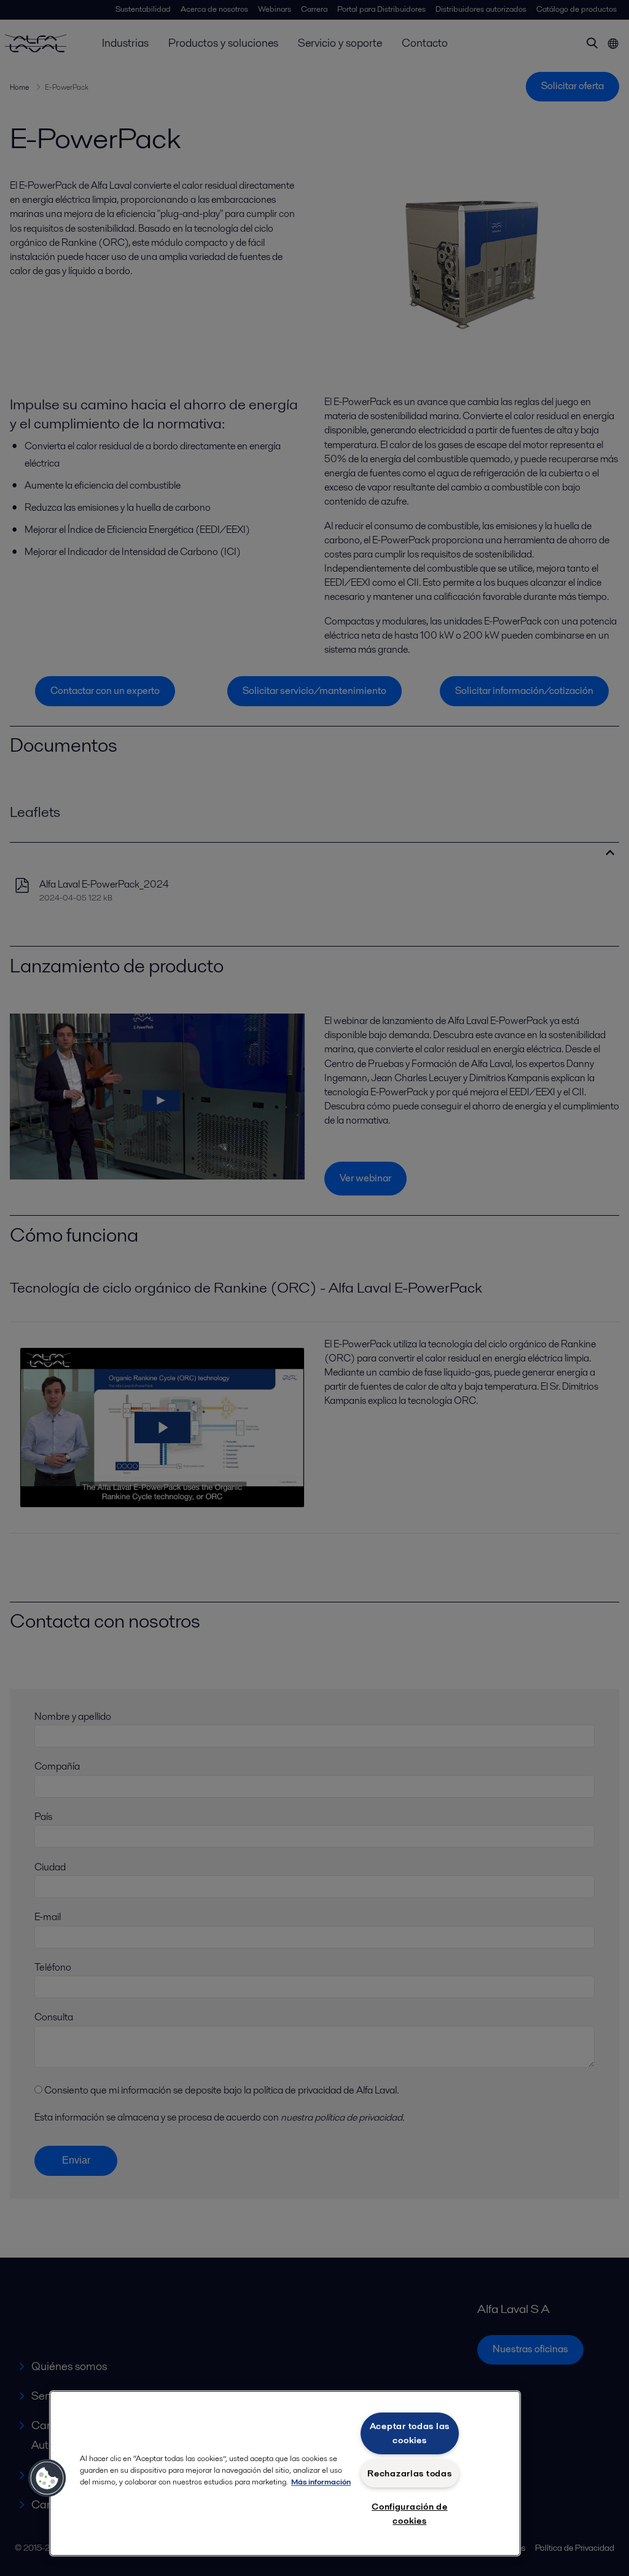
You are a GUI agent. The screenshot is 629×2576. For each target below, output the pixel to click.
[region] (285, 2473)
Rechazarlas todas (409, 2473)
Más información (321, 2482)
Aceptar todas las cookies (410, 2433)
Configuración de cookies (410, 2514)
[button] (47, 2478)
